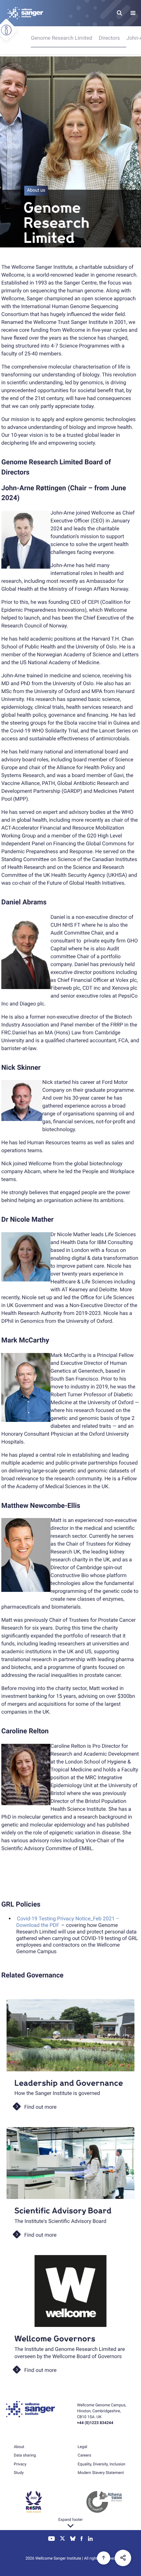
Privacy (20, 2464)
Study (19, 2473)
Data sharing (25, 2455)
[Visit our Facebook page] (82, 2539)
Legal (82, 2447)
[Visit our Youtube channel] (52, 2539)
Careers (84, 2455)
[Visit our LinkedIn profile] (90, 2539)
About (19, 2447)
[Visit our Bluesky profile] (73, 2539)
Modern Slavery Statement (101, 2473)
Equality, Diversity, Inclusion (101, 2464)
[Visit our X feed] (63, 2539)
